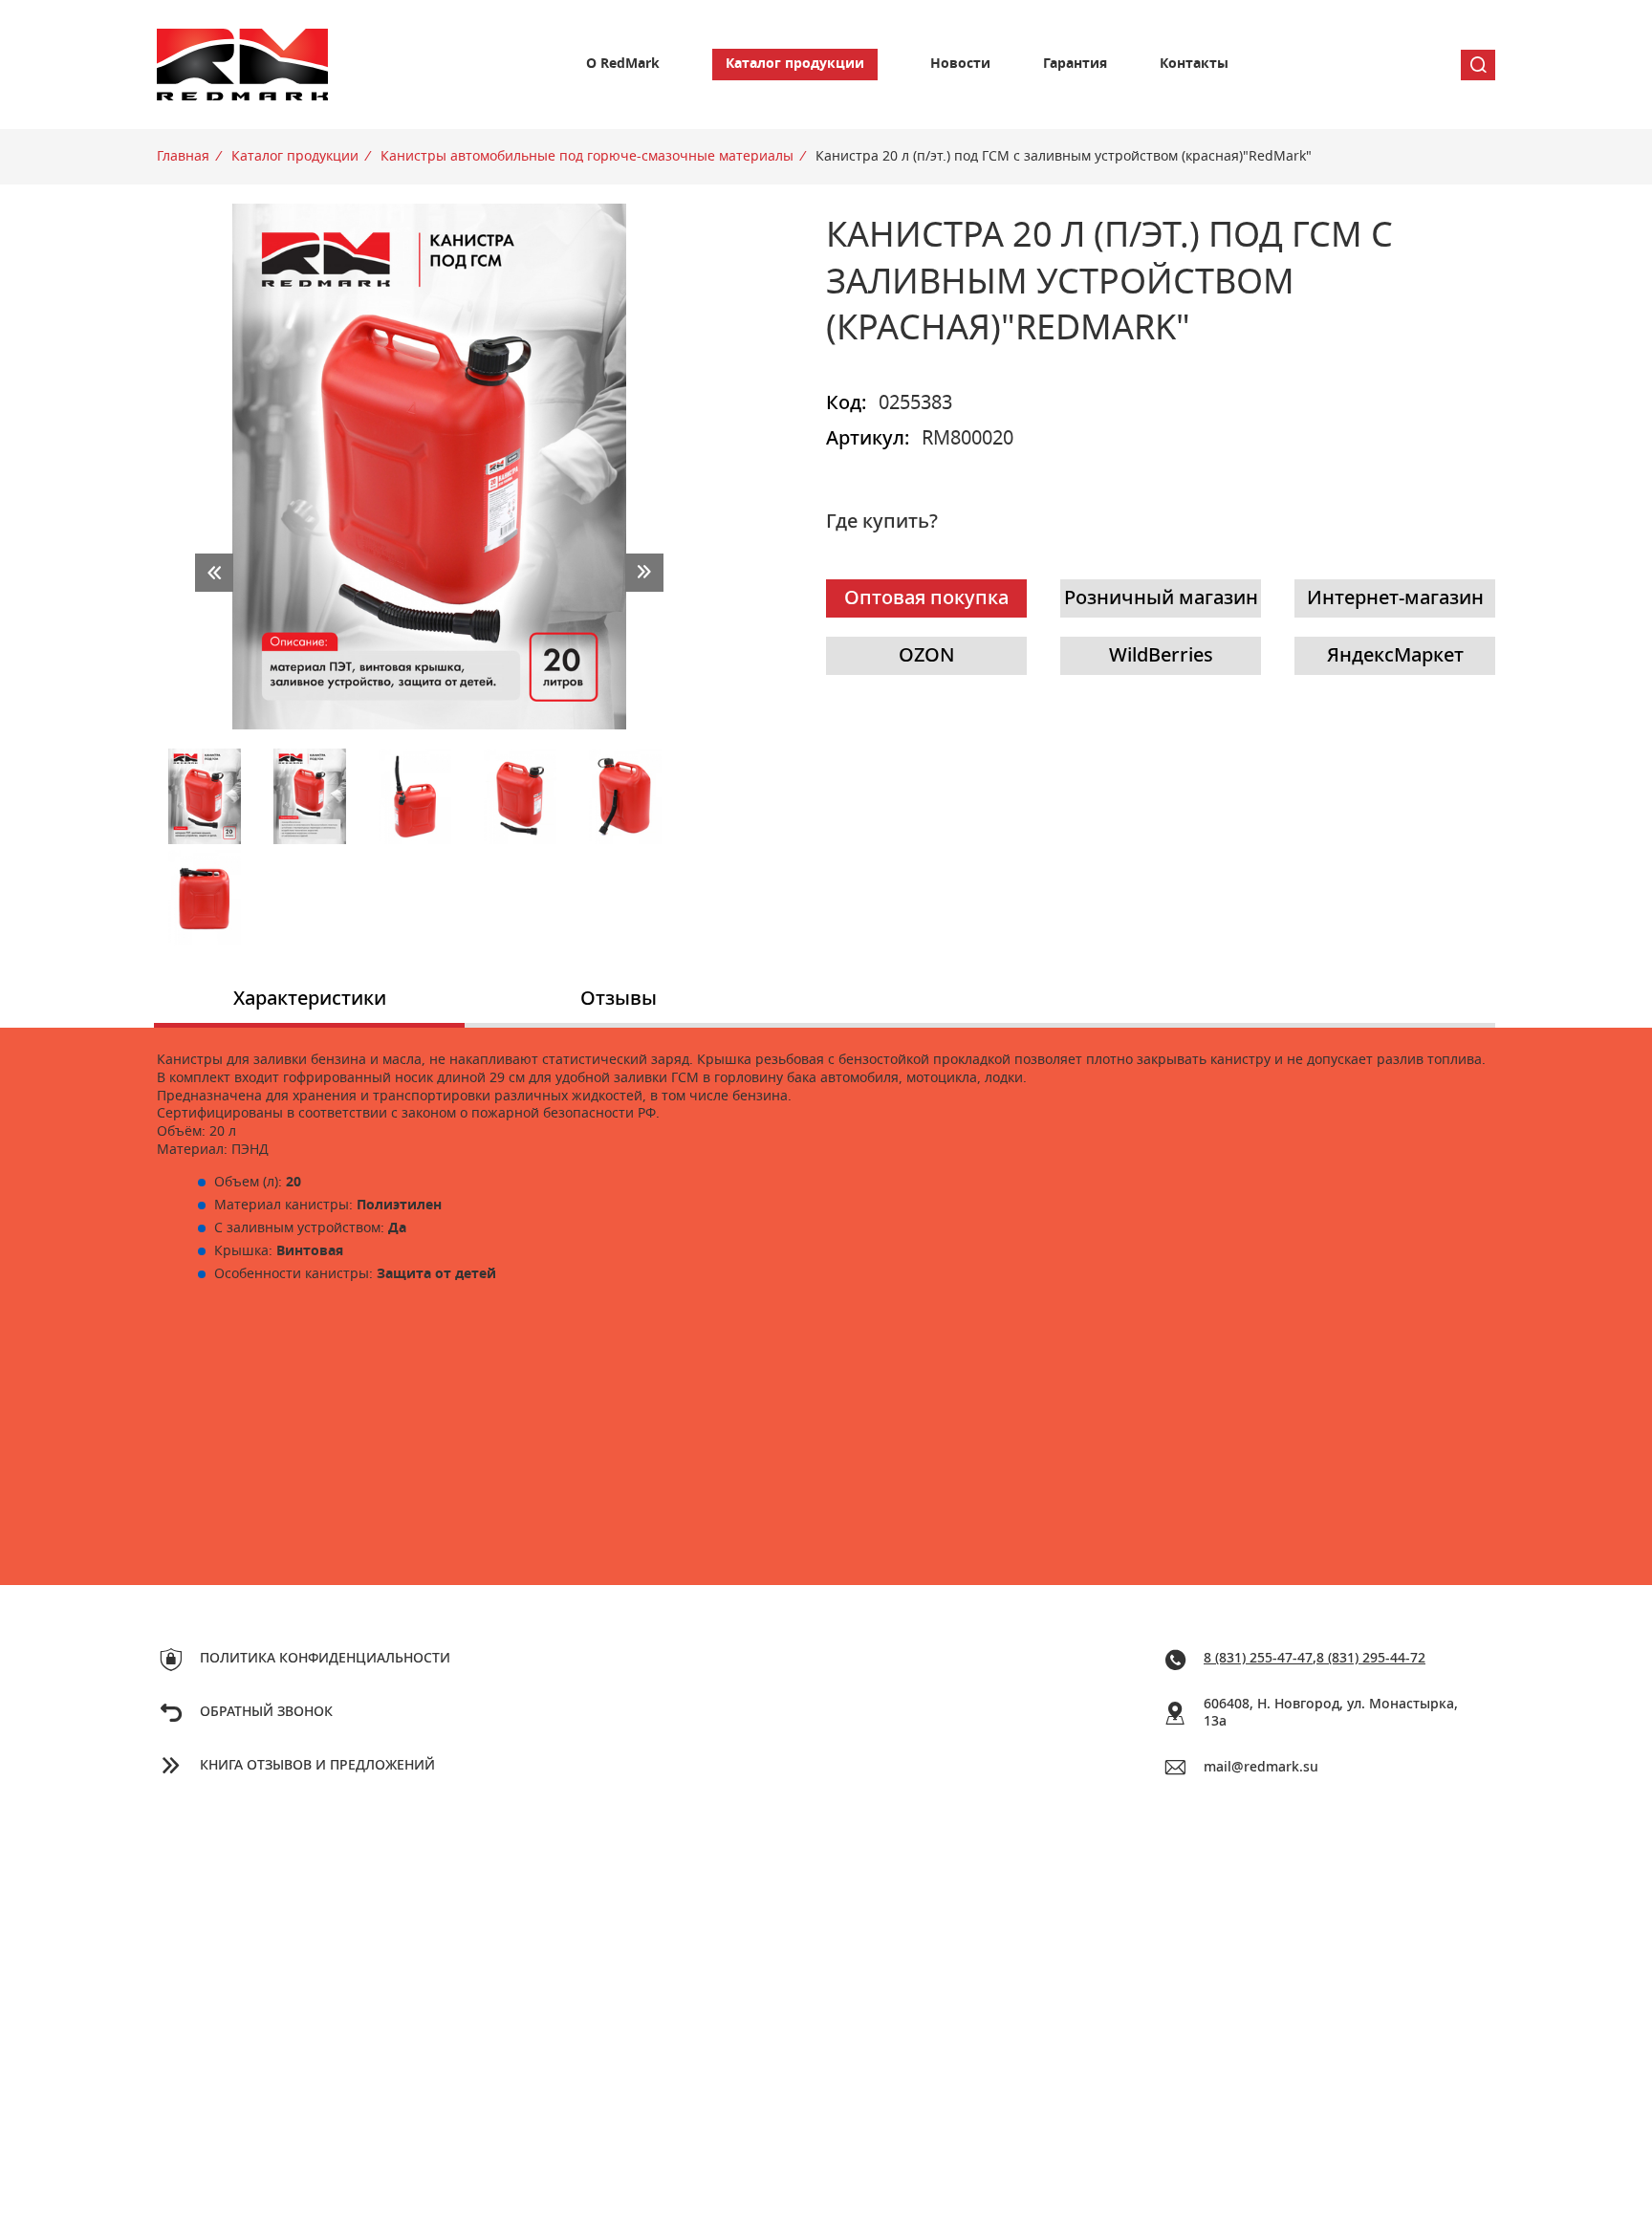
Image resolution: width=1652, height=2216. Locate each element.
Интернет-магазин (1395, 598)
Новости (960, 64)
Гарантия (1075, 64)
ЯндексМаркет (1395, 656)
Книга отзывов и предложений (317, 1766)
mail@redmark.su (1261, 1768)
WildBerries (1161, 656)
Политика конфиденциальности (325, 1659)
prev (214, 573)
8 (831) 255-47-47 (1258, 1659)
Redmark (243, 65)
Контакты (1194, 64)
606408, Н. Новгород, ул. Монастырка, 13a (1331, 1714)
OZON (927, 656)
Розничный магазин (1161, 598)
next (644, 573)
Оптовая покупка (926, 598)
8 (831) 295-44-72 (1371, 1659)
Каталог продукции (795, 64)
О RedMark (623, 64)
